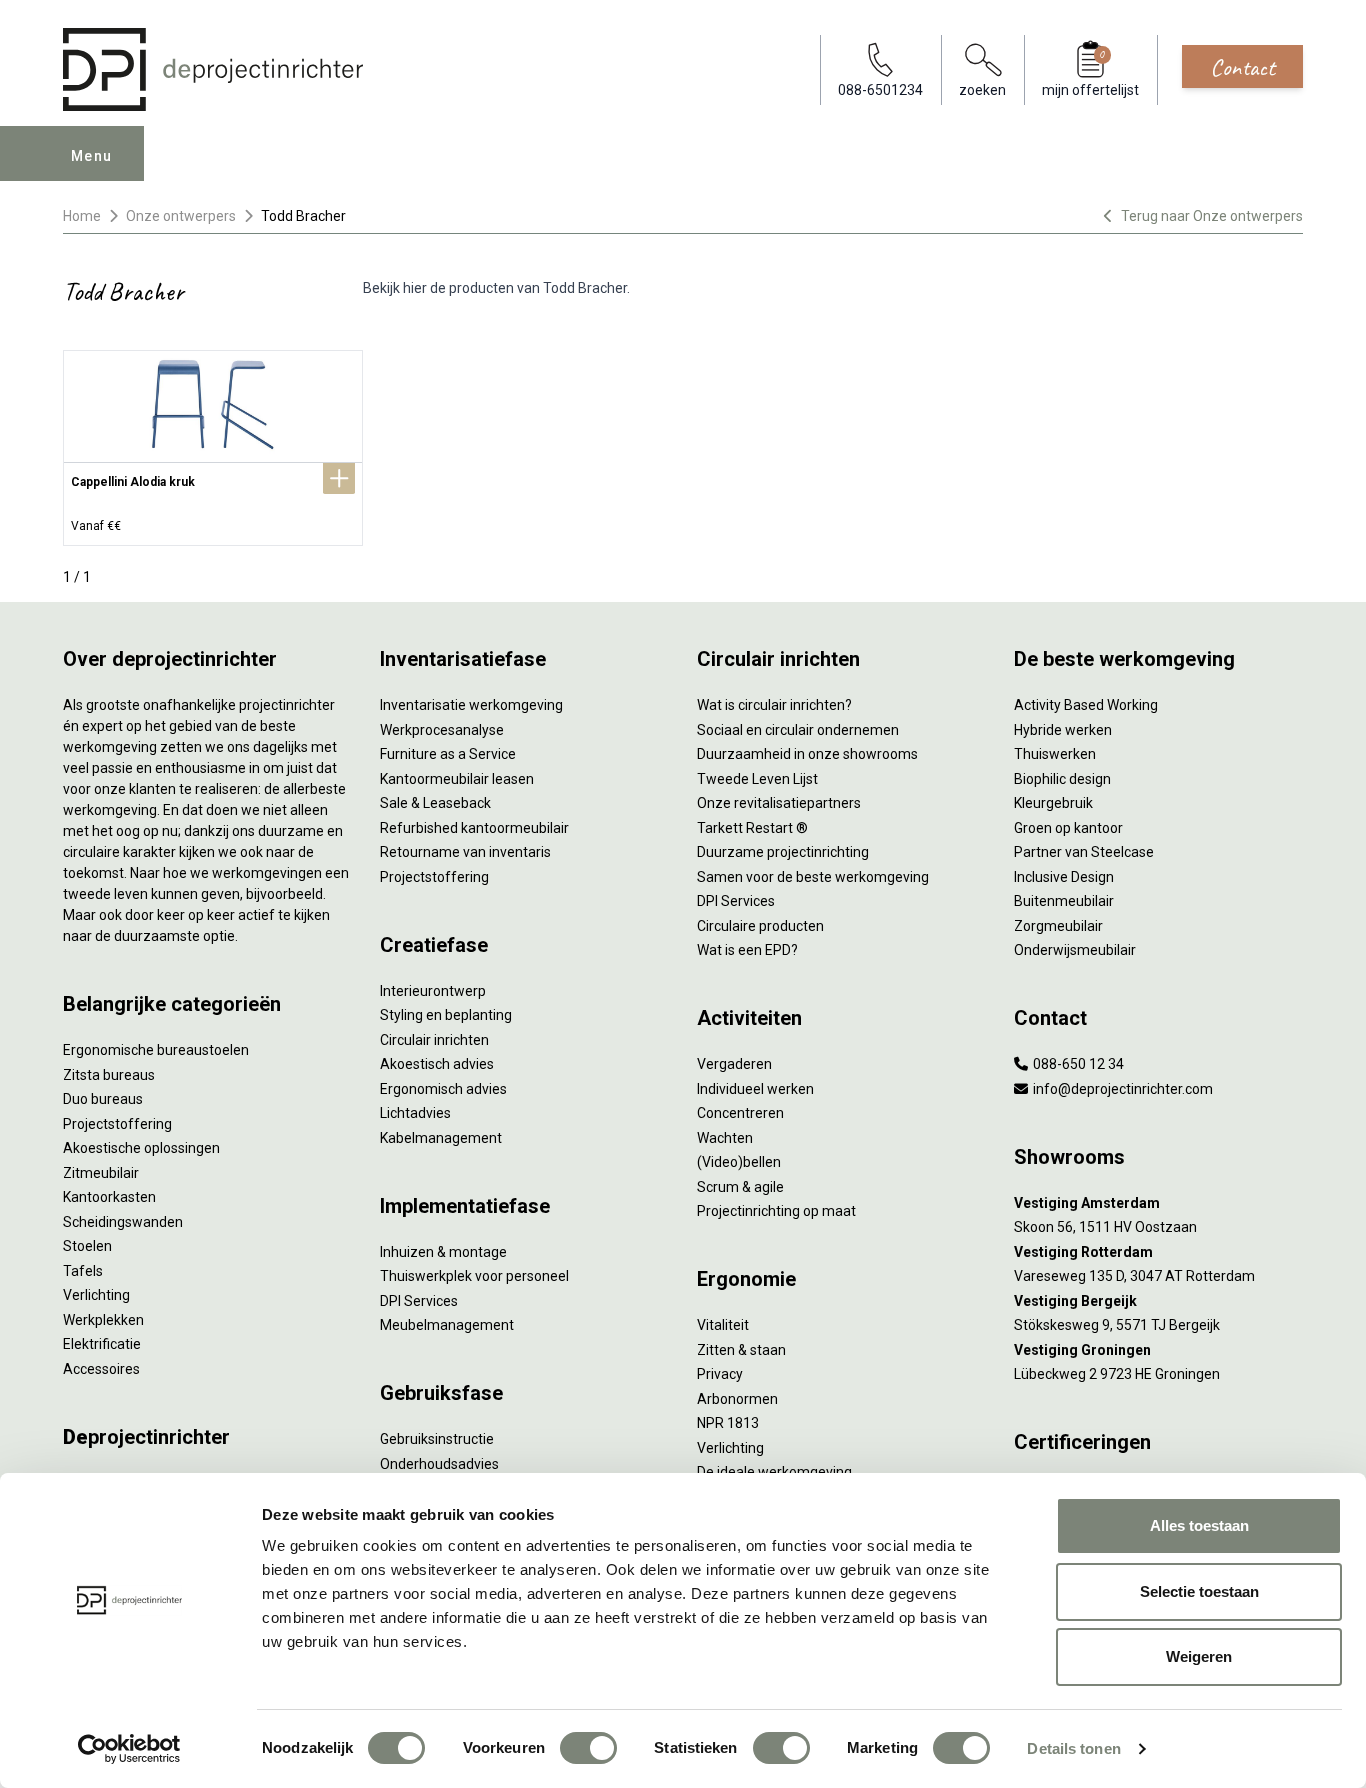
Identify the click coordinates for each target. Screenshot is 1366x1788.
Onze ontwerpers (181, 216)
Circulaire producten (760, 926)
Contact (1242, 67)
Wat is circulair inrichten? (774, 705)
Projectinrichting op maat (776, 1211)
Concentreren (740, 1113)
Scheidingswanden (123, 1222)
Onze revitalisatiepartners (779, 803)
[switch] (588, 1748)
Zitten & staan (741, 1350)
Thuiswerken (1055, 754)
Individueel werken (755, 1089)
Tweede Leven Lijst (757, 779)
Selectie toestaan (1199, 1591)
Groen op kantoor (1068, 828)
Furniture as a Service (448, 754)
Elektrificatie (102, 1344)
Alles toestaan (1199, 1525)
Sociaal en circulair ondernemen (798, 730)
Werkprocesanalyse (442, 730)
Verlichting (96, 1295)
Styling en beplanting (446, 1015)
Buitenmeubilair (1064, 901)
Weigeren (1199, 1656)
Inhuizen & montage (443, 1252)
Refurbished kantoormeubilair (474, 828)
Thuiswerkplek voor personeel (474, 1276)
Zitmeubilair (101, 1173)
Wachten (725, 1138)
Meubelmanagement (447, 1325)
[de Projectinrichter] (213, 69)
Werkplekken (103, 1320)
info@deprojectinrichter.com (1121, 1089)
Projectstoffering (117, 1124)
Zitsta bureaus (109, 1075)
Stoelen (87, 1246)
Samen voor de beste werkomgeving (813, 877)
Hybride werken (1063, 730)
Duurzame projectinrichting (783, 852)
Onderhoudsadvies (439, 1464)
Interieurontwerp (433, 991)
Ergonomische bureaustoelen (156, 1050)
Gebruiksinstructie (437, 1439)
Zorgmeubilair (1058, 926)
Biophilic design (1062, 779)
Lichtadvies (415, 1113)
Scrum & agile (740, 1187)
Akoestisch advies (437, 1064)
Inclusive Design (1064, 877)
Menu (92, 156)
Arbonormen (737, 1399)
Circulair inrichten (434, 1040)
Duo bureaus (103, 1099)
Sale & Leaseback (435, 803)
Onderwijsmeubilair (1075, 950)
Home (82, 216)
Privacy (720, 1374)
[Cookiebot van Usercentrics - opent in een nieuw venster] (129, 1749)
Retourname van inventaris (465, 852)
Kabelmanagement (441, 1138)
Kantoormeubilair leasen (457, 779)
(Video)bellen (739, 1162)
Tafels (83, 1271)
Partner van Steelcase (1084, 852)
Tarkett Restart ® (752, 828)
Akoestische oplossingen (141, 1148)
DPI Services (419, 1301)
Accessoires (101, 1369)
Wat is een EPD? (747, 950)
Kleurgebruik (1053, 803)
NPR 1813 (728, 1423)
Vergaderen (734, 1064)
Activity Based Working (1086, 705)
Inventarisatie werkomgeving (471, 705)
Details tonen (1073, 1748)
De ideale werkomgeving (774, 1472)
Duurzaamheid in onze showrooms (807, 754)
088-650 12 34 (1077, 1064)
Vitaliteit (723, 1325)
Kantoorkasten (109, 1197)
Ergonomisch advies (443, 1089)
